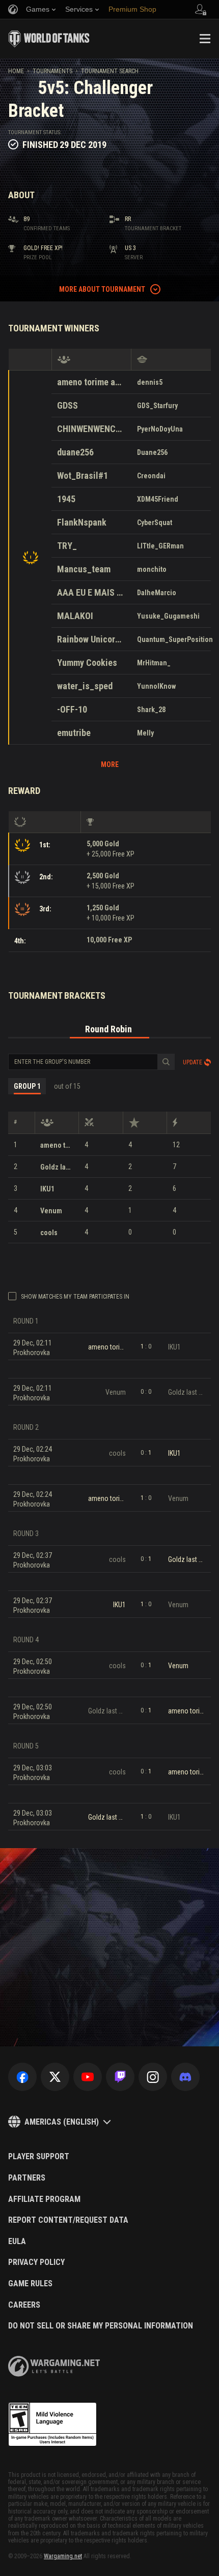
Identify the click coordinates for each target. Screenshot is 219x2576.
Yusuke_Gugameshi (168, 616)
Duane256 (152, 452)
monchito (152, 569)
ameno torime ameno (91, 382)
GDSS (67, 405)
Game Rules (30, 2284)
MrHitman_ (154, 663)
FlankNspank (82, 522)
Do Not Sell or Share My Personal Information (101, 2326)
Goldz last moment (57, 1167)
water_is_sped (85, 686)
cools (49, 1233)
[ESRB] (52, 2425)
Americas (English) (62, 2122)
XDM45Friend (158, 499)
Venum (51, 1211)
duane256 (75, 452)
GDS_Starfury (157, 406)
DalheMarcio (157, 593)
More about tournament (102, 289)
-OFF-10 (72, 709)
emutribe (74, 733)
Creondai (151, 476)
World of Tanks (49, 39)
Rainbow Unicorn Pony (91, 639)
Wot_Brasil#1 (83, 476)
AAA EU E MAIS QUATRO (91, 592)
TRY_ (67, 546)
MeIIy (145, 733)
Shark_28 (151, 710)
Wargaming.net (63, 2556)
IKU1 (47, 1189)
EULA (17, 2242)
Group (27, 1086)
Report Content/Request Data (68, 2220)
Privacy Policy (36, 2262)
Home (16, 71)
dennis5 (150, 382)
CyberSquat (155, 523)
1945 (66, 499)
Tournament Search (110, 71)
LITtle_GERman (160, 546)
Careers (24, 2305)
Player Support (39, 2157)
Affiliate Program (44, 2199)
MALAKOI (75, 616)
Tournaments (52, 71)
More (110, 764)
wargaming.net (54, 2366)
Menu (205, 39)
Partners (27, 2178)
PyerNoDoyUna (160, 429)
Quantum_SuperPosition (175, 639)
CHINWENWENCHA (91, 429)
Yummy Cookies (87, 663)
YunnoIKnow (156, 686)
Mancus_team (84, 569)
